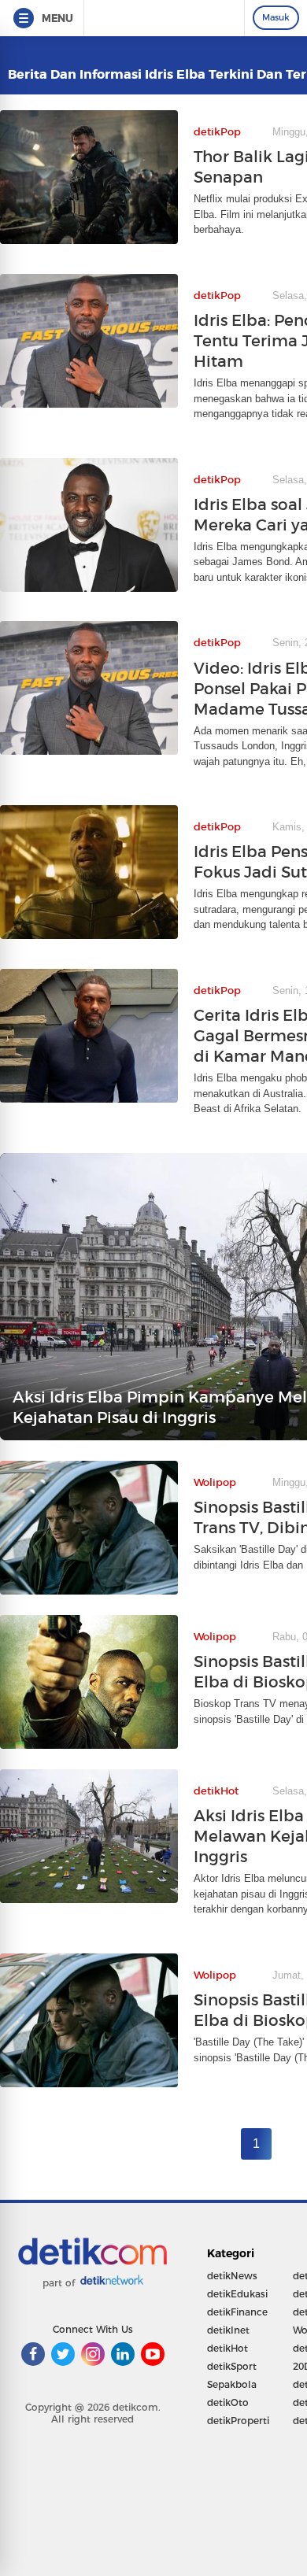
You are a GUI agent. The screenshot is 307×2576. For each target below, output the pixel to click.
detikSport (232, 2366)
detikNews (232, 2276)
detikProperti (238, 2421)
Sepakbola (232, 2384)
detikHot (227, 2348)
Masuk (276, 17)
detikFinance (237, 2312)
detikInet (228, 2330)
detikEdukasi (237, 2294)
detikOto (228, 2402)
